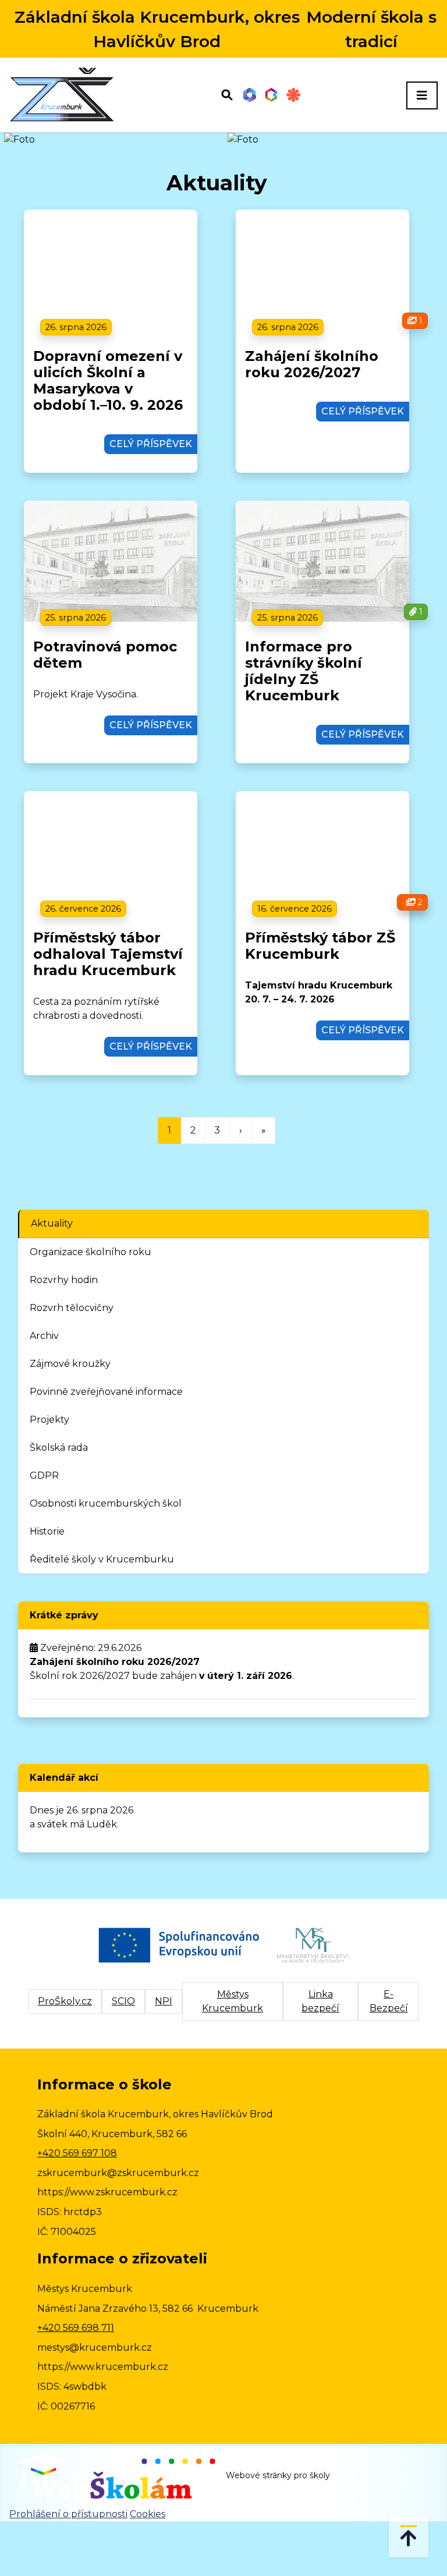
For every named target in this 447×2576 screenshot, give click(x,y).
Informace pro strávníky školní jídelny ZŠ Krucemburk (304, 671)
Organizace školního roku (91, 1252)
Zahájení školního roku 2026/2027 (312, 364)
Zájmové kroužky (70, 1364)
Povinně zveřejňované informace (106, 1392)
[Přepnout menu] (422, 95)
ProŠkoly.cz (65, 2001)
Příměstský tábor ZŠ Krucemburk (320, 946)
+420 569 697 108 (77, 2153)
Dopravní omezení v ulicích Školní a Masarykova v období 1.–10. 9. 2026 (108, 380)
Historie (47, 1531)
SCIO (123, 2001)
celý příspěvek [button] (151, 444)
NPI (164, 2001)
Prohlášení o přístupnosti (68, 2514)
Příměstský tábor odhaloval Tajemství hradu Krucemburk (108, 954)
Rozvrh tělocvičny (72, 1308)
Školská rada (59, 1448)
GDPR (44, 1475)
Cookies (148, 2514)
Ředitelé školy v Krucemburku (102, 1559)
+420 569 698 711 (76, 2328)
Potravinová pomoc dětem (105, 655)
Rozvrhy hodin (64, 1280)
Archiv (44, 1336)
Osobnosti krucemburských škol (106, 1503)
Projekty (49, 1420)
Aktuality (52, 1223)
